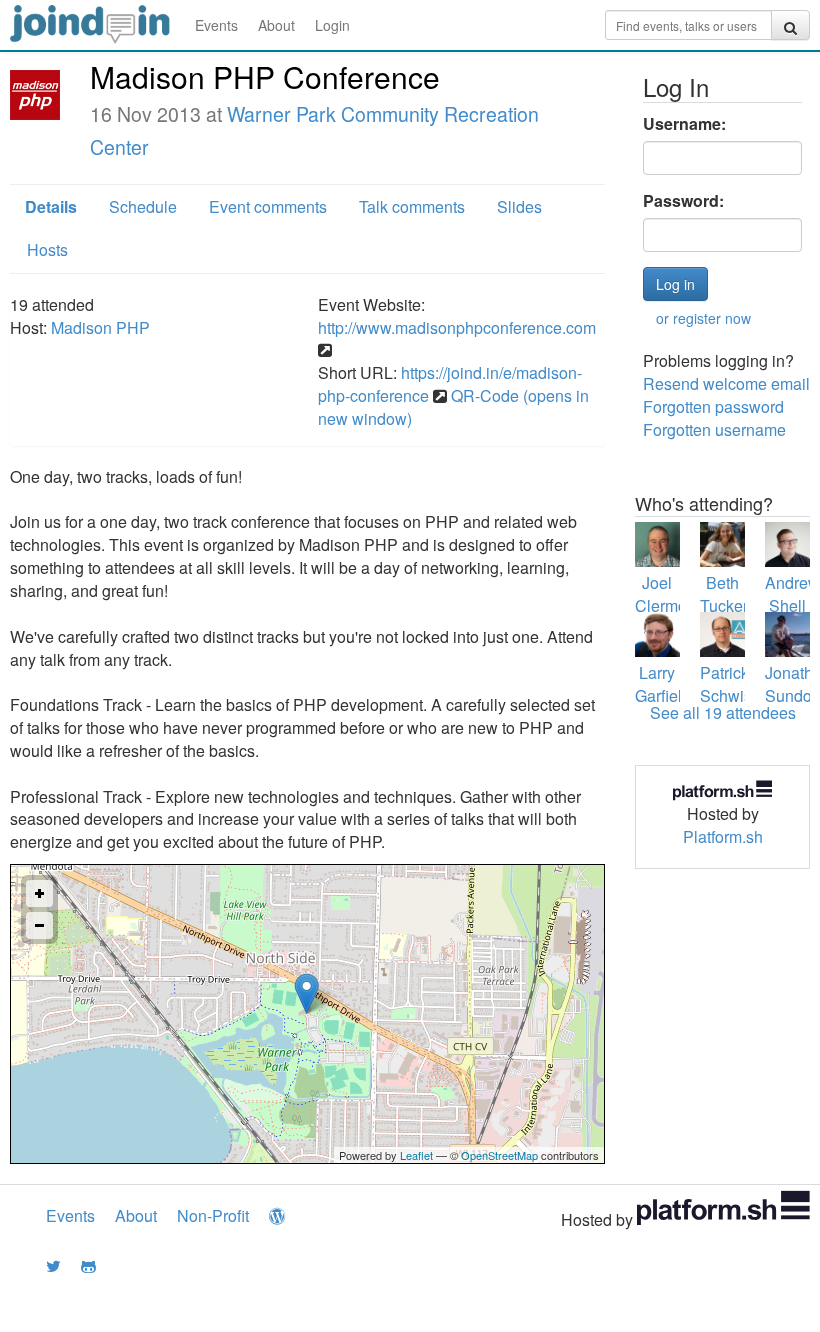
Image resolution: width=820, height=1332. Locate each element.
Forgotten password (713, 406)
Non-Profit (213, 1215)
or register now (703, 318)
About (276, 25)
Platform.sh (723, 836)
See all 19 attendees (723, 712)
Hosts (47, 249)
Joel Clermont (667, 594)
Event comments (268, 206)
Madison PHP (100, 327)
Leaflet (416, 1155)
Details (51, 206)
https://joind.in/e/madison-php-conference (450, 384)
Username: (684, 124)
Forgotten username (714, 429)
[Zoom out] (39, 925)
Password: (683, 201)
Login (332, 25)
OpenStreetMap (499, 1155)
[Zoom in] (39, 893)
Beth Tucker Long (724, 605)
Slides (519, 206)
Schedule (143, 206)
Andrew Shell (792, 594)
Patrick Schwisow (736, 684)
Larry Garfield (663, 684)
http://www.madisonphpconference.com (457, 327)
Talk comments (412, 206)
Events (216, 25)
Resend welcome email (726, 383)
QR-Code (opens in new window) (453, 407)
